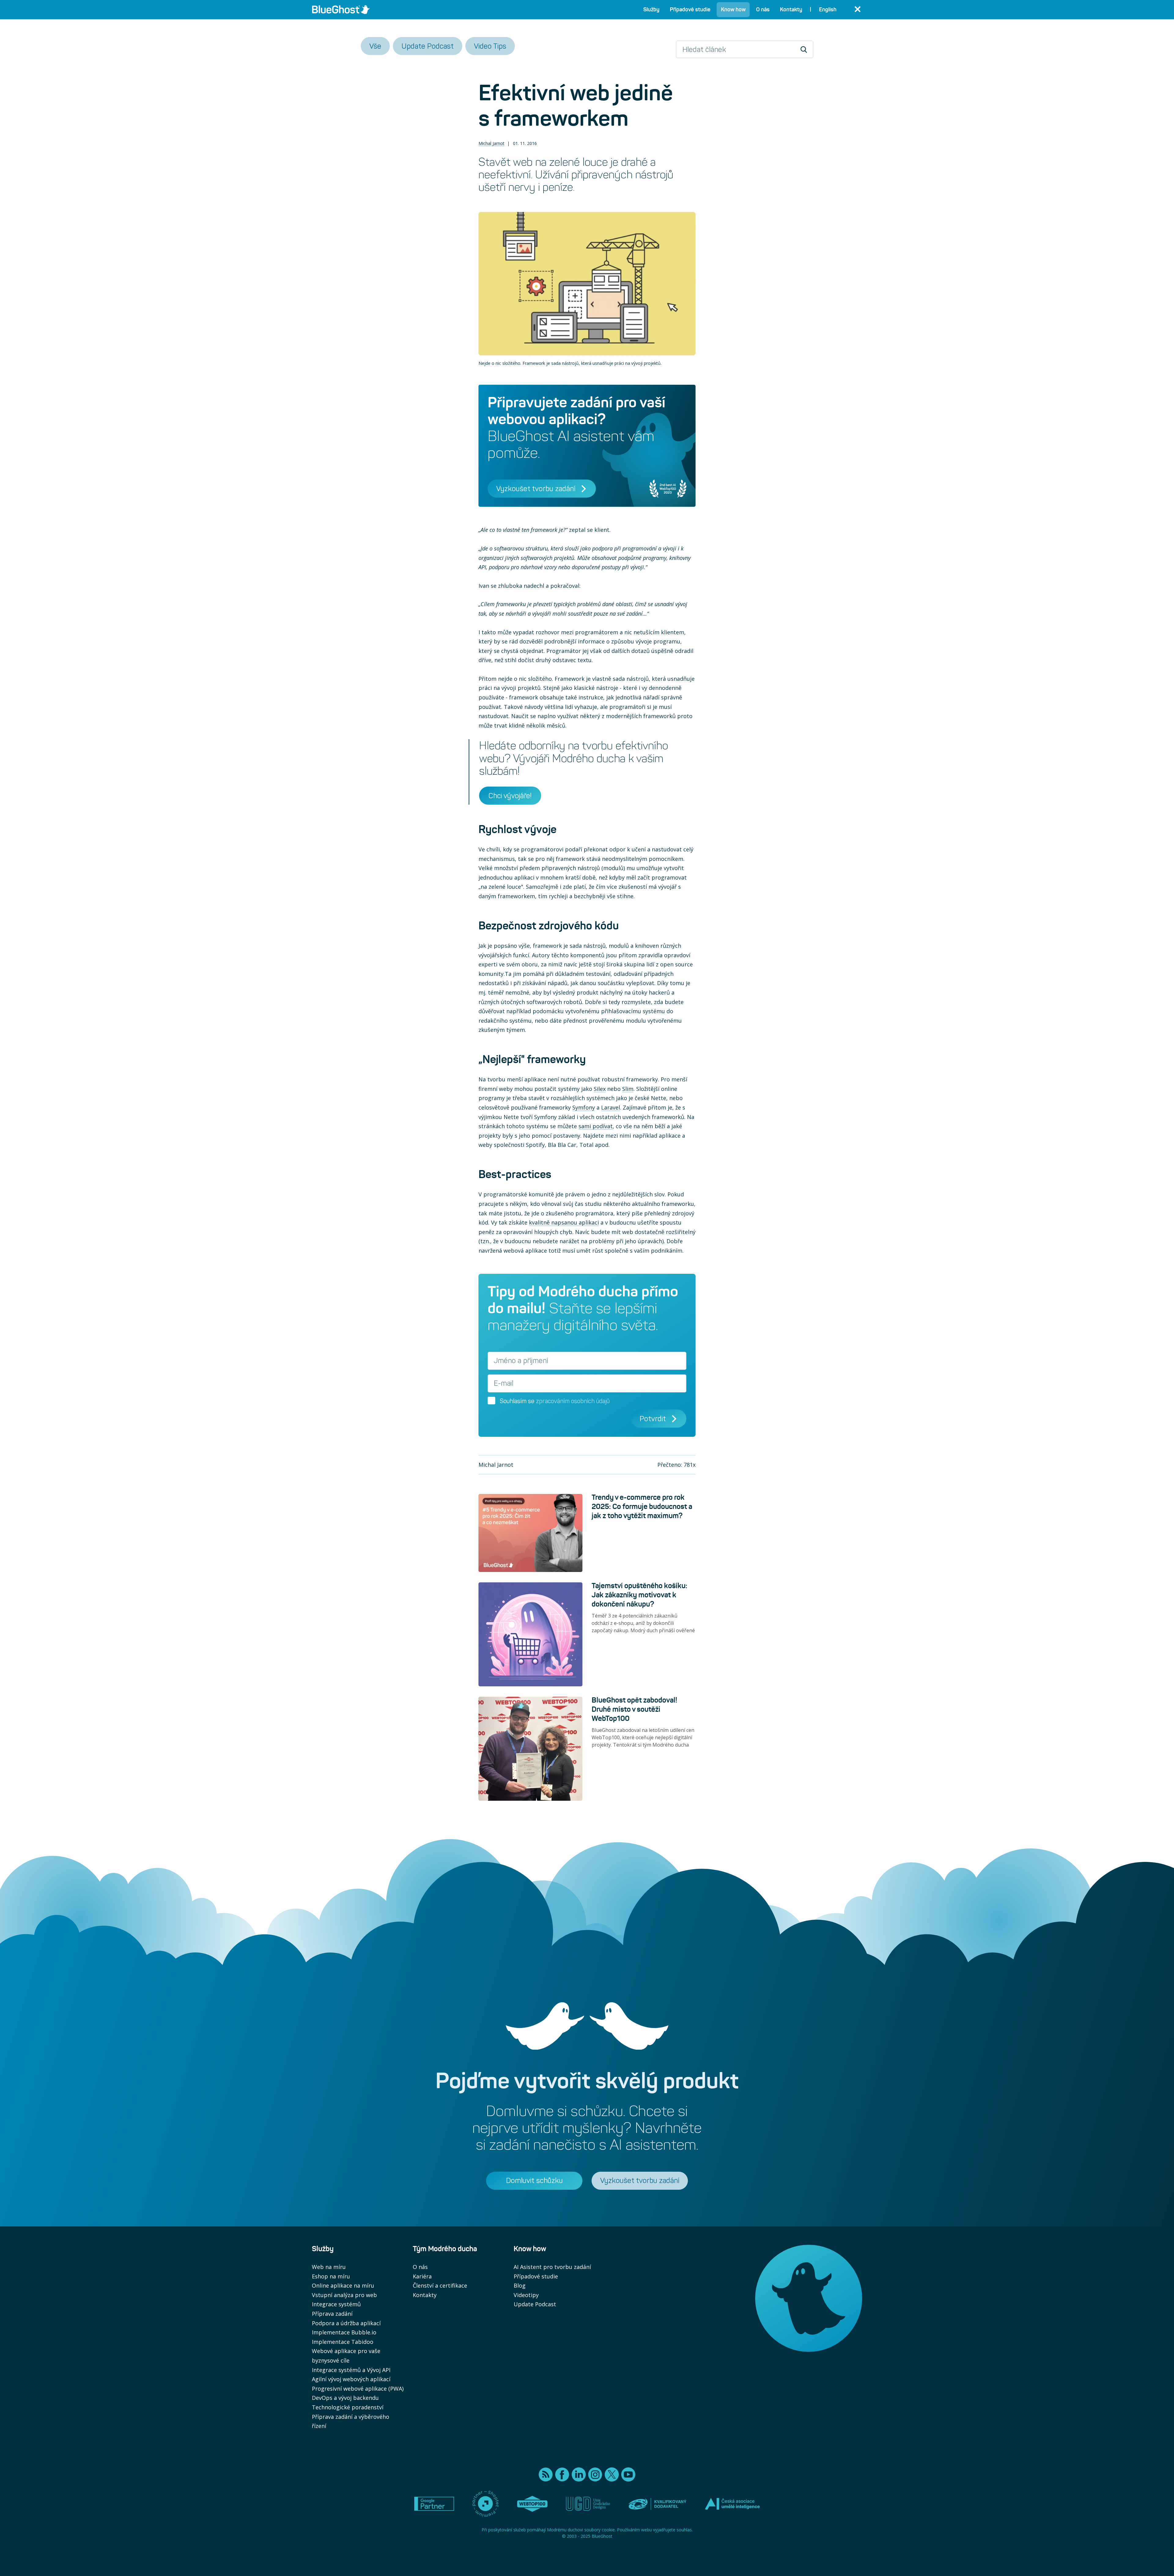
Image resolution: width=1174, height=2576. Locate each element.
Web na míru (329, 2267)
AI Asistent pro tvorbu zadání (552, 2267)
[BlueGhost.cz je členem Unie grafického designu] (588, 2504)
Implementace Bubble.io (344, 2332)
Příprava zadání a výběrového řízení (351, 2421)
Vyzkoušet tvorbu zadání (536, 489)
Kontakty (425, 2295)
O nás (420, 2267)
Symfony (584, 1107)
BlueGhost (602, 2536)
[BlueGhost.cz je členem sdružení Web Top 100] (532, 2504)
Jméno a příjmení (521, 1361)
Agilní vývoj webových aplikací (351, 2379)
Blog (520, 2285)
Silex (600, 1089)
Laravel (611, 1107)
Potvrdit (653, 1419)
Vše (375, 46)
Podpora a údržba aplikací (346, 2323)
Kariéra (422, 2276)
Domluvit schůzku (534, 2180)
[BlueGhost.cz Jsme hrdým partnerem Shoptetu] (485, 2504)
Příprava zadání (332, 2314)
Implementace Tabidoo (343, 2342)
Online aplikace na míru (343, 2285)
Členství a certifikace (440, 2285)
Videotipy (526, 2295)
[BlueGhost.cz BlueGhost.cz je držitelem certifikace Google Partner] (434, 2504)
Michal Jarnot (491, 143)
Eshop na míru (331, 2276)
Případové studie (536, 2276)
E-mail (504, 1383)
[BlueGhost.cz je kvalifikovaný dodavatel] (657, 2504)
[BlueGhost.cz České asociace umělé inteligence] (732, 2504)
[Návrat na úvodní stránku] (341, 9)
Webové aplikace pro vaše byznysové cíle (346, 2356)
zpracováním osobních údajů (573, 1401)
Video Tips (490, 46)
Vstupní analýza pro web (344, 2295)
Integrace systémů (336, 2304)
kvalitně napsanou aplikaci (564, 1222)
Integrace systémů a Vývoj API (351, 2370)
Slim (628, 1089)
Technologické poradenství (348, 2407)
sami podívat (596, 1126)
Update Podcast (428, 46)
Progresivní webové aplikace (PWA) (358, 2389)
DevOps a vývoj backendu (345, 2398)
